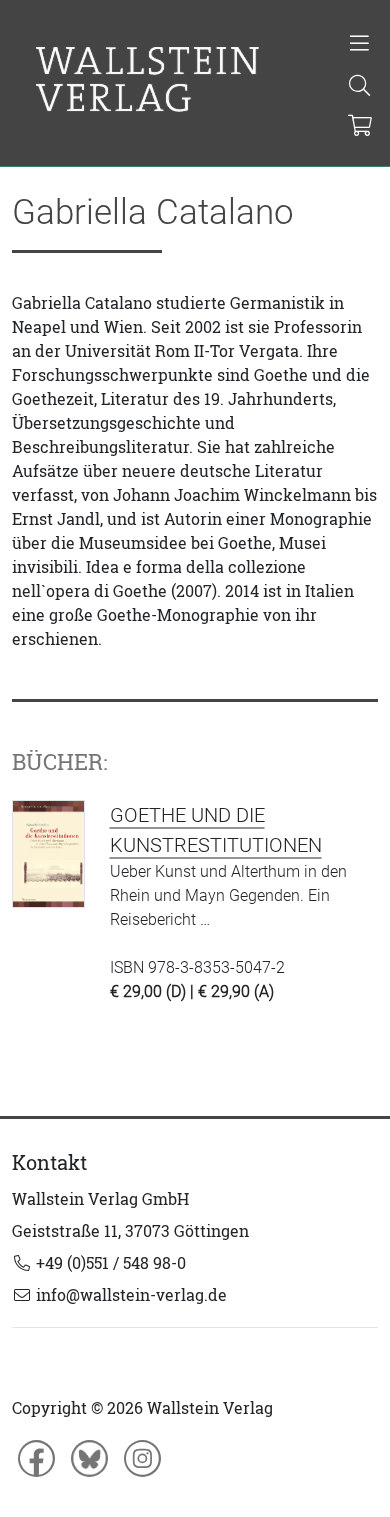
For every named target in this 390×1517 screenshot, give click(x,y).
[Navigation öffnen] (359, 45)
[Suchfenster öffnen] (359, 87)
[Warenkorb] (360, 127)
